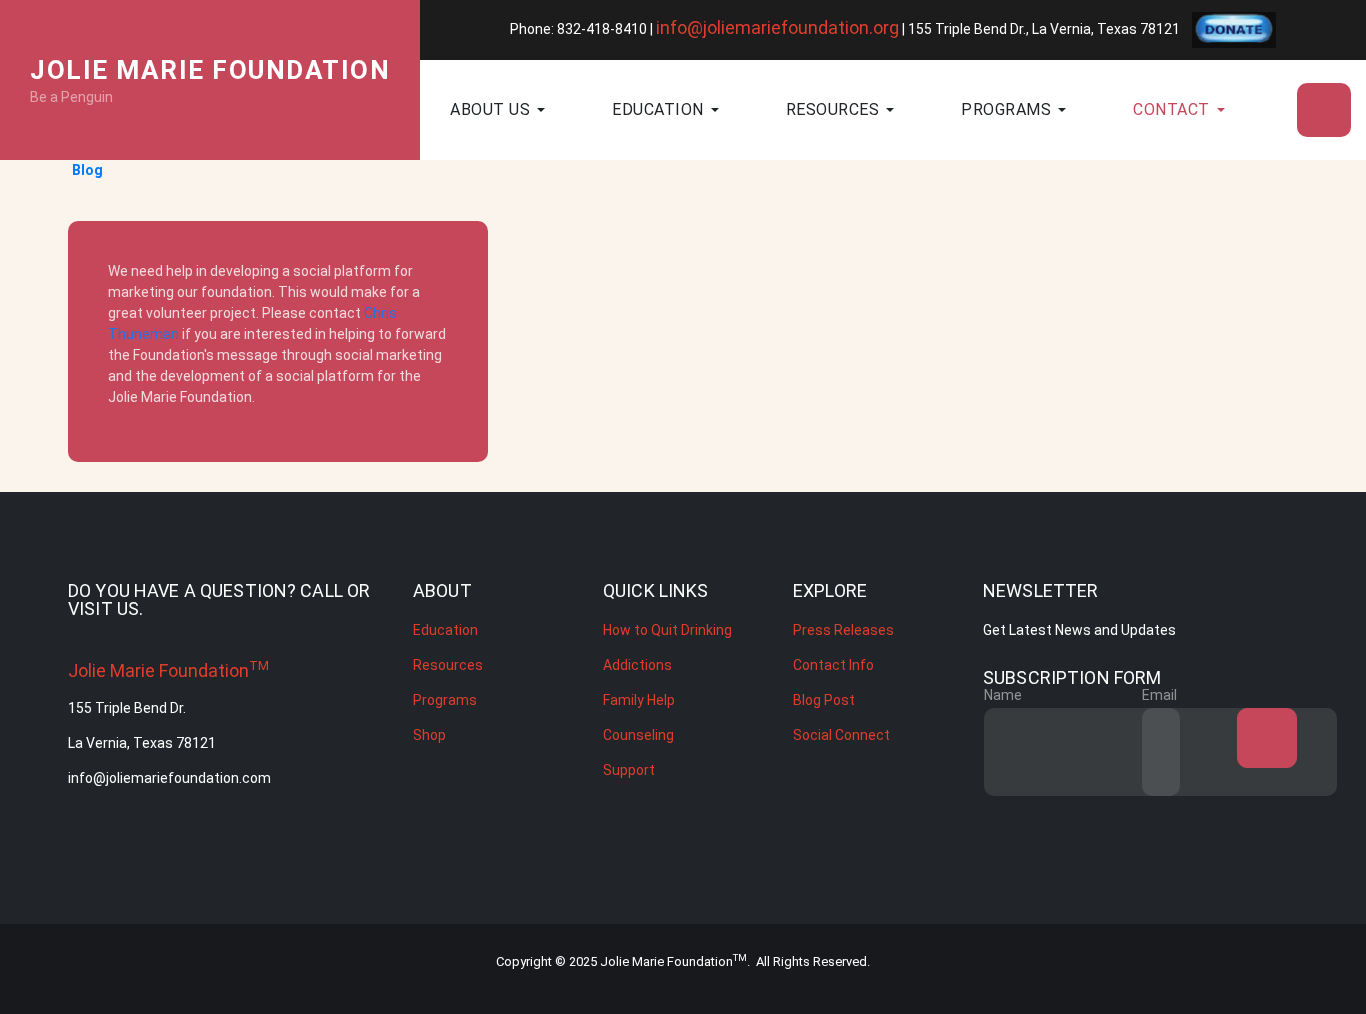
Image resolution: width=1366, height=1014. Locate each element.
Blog (87, 170)
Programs (445, 700)
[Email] (1220, 752)
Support (629, 770)
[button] (531, 110)
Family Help (639, 700)
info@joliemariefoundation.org (777, 27)
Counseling (638, 735)
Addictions (637, 665)
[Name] (1062, 752)
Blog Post (824, 700)
